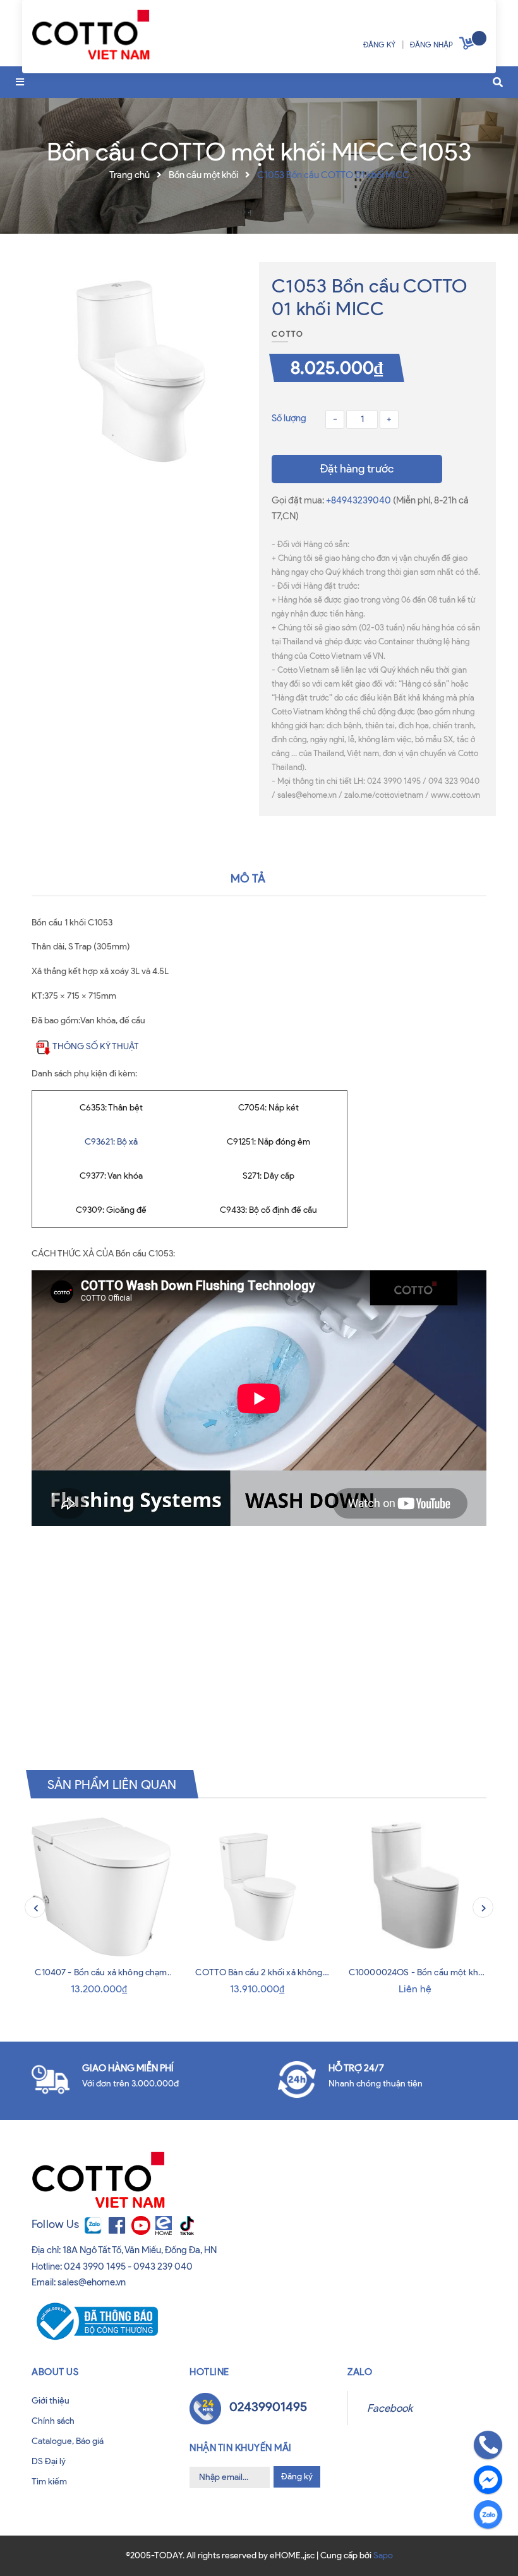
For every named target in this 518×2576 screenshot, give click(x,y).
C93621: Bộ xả (111, 1142)
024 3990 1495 (95, 2266)
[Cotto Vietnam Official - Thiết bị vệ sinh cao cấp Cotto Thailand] (91, 38)
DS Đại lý (49, 2461)
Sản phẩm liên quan (112, 1784)
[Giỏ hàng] (468, 46)
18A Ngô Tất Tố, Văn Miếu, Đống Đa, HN (140, 2250)
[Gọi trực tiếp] (488, 2445)
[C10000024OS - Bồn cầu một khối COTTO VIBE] (417, 1887)
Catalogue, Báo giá (68, 2441)
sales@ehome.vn (92, 2282)
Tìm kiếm (49, 2482)
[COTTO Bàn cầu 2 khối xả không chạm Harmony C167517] (259, 1887)
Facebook (390, 2408)
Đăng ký (297, 2477)
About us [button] (55, 2372)
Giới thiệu (51, 2401)
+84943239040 (359, 500)
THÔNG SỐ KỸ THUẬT (96, 1046)
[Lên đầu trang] (33, 2543)
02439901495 (268, 2407)
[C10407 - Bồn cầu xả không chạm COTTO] (101, 1887)
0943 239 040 (163, 2266)
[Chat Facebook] (488, 2480)
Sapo (383, 2555)
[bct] (95, 2320)
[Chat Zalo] (488, 2514)
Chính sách (53, 2421)
